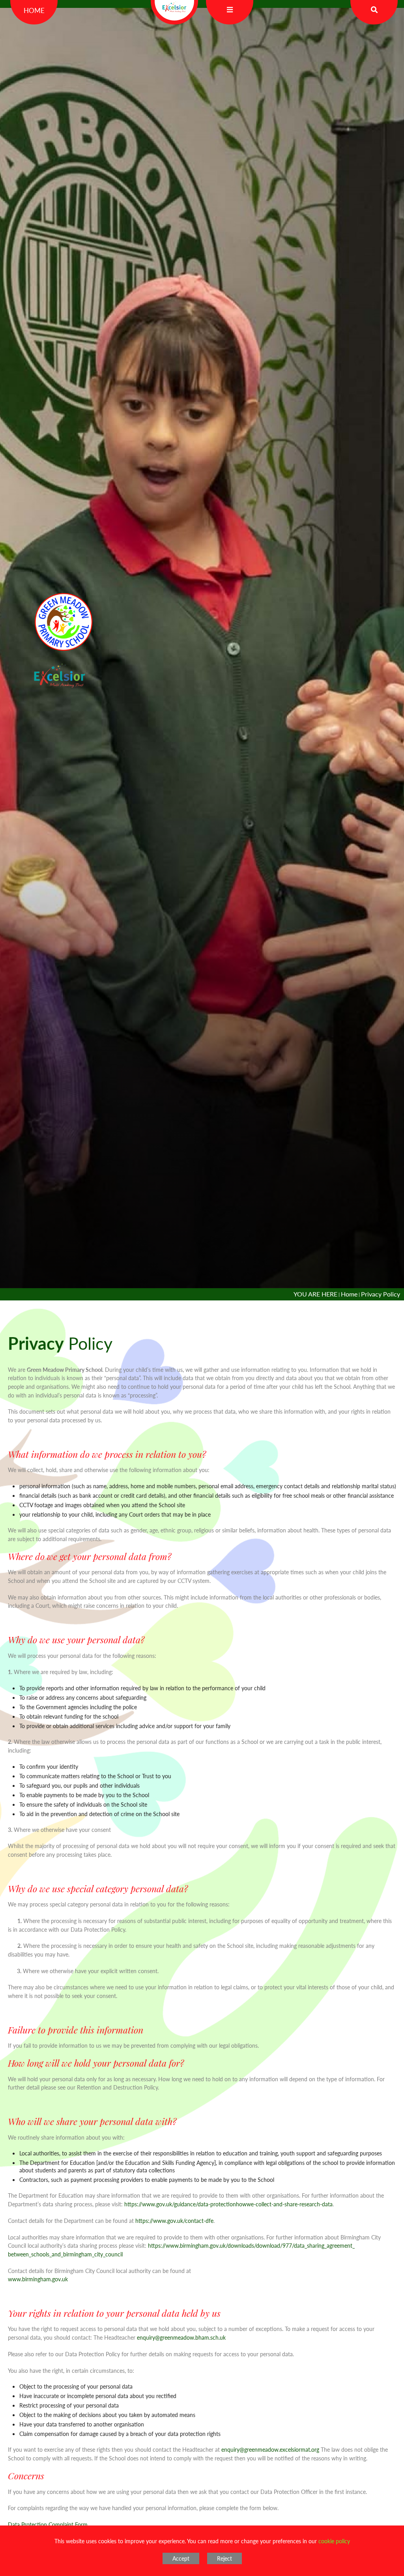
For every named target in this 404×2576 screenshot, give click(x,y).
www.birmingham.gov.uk (38, 2279)
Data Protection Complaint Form (48, 2524)
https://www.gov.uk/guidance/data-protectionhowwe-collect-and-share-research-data (228, 2204)
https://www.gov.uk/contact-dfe (174, 2221)
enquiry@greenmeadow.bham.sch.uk (181, 2337)
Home (34, 10)
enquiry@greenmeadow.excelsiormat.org (270, 2449)
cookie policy (334, 2541)
